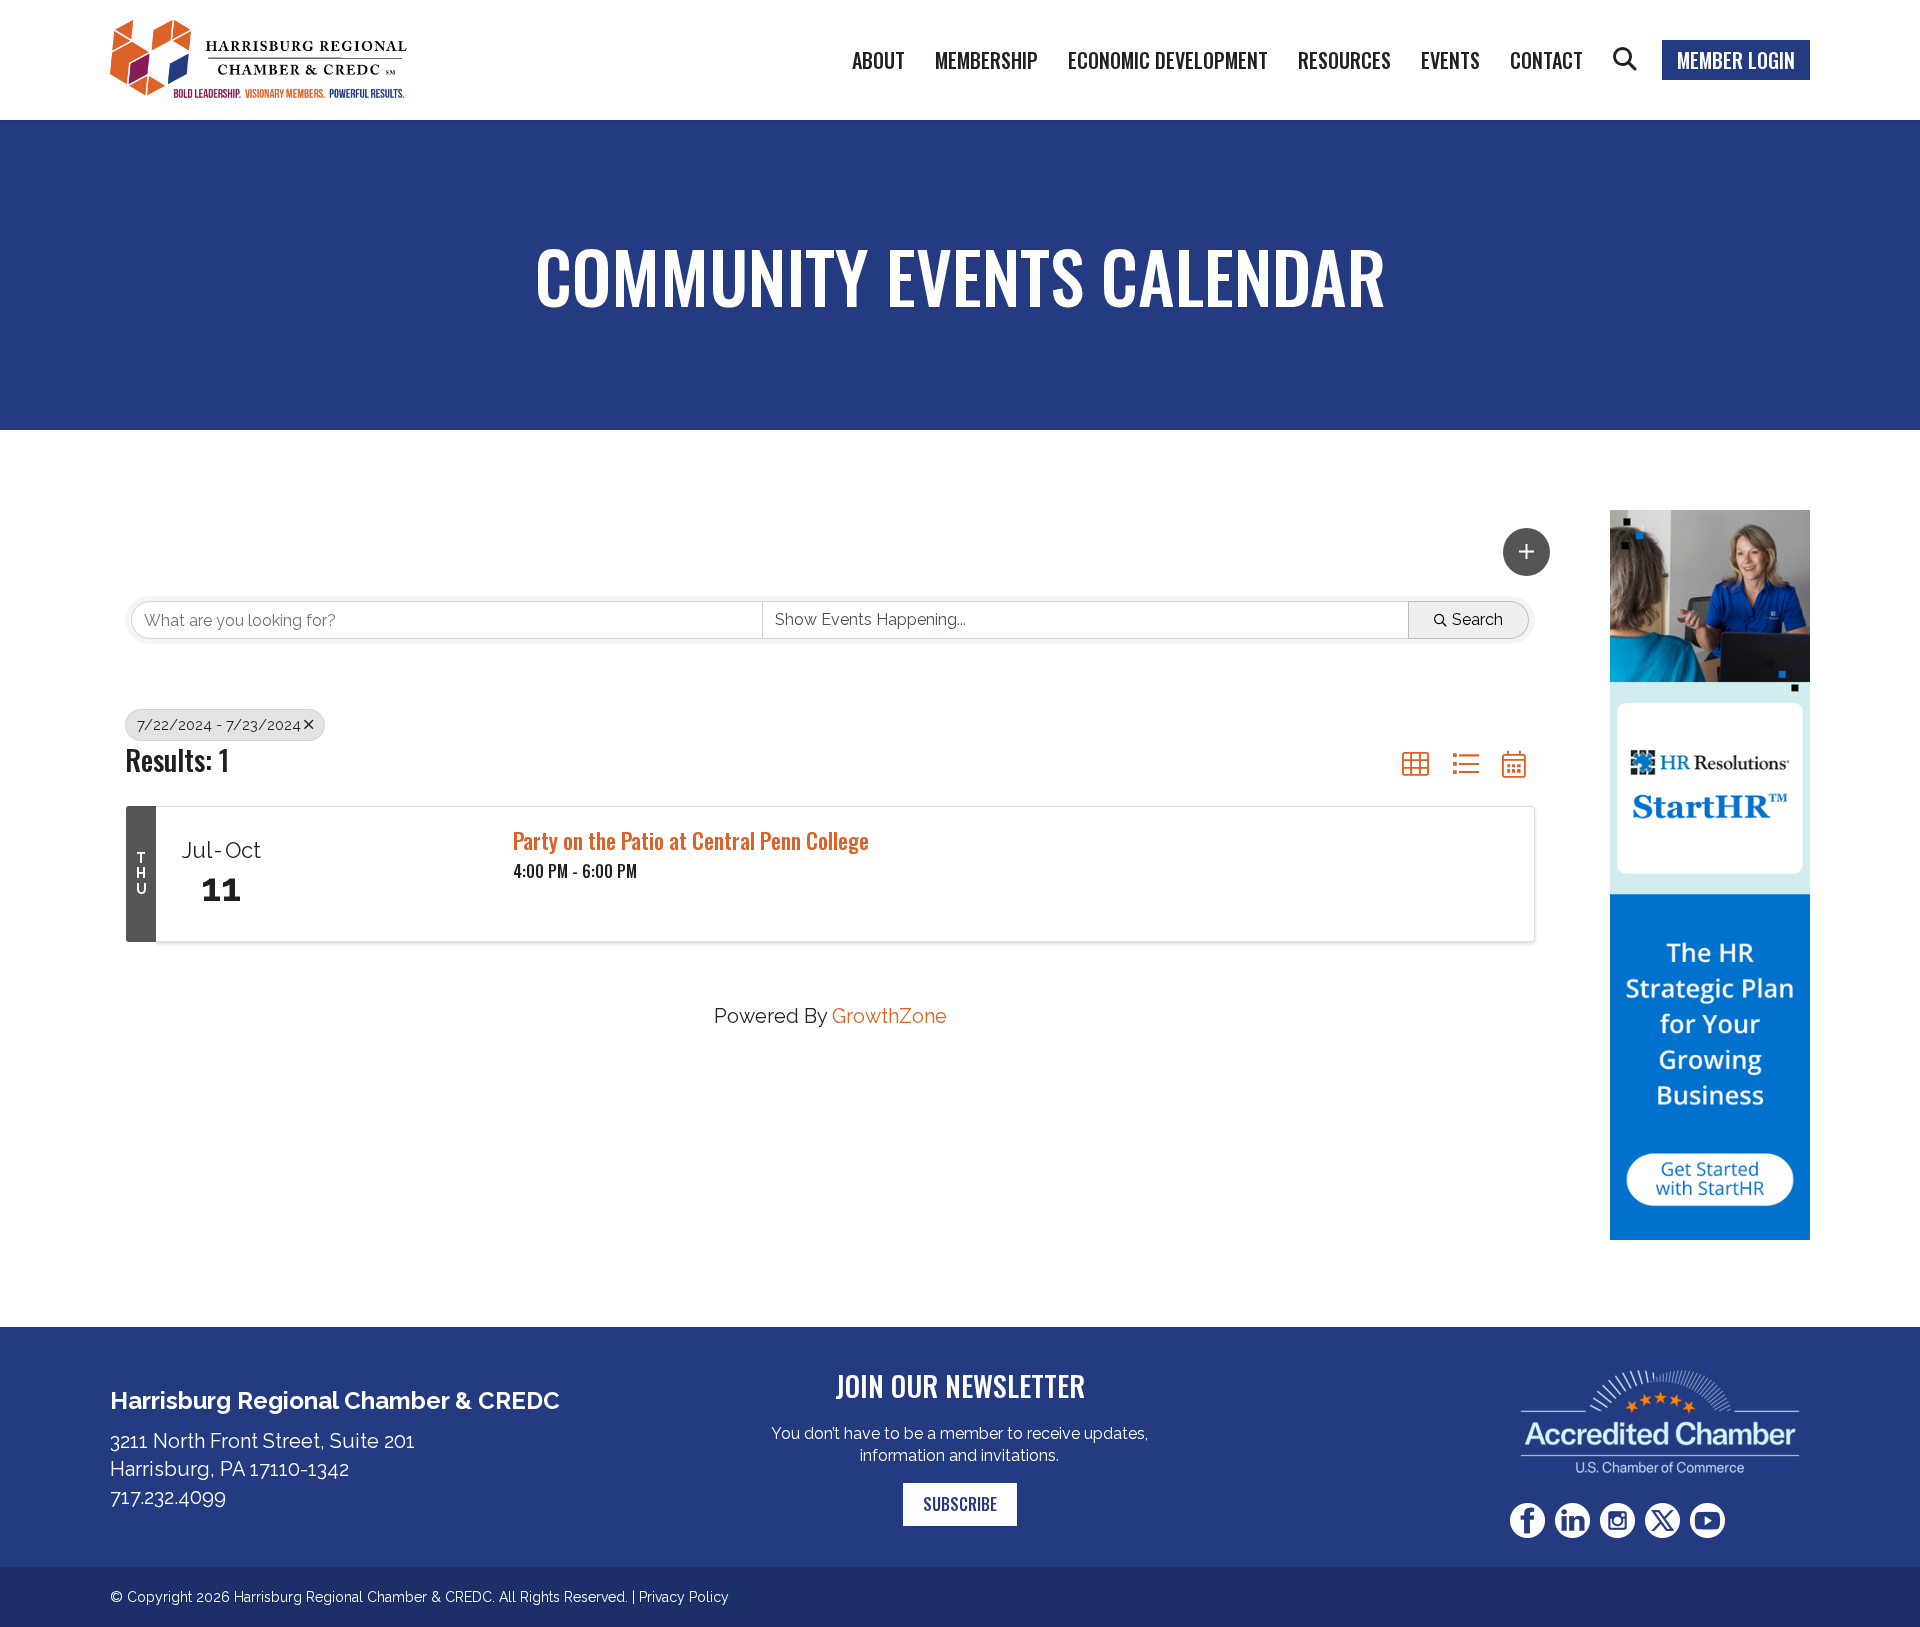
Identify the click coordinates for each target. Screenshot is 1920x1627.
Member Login (1736, 60)
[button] (1526, 552)
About (878, 60)
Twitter (1662, 1520)
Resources (1344, 60)
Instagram (1617, 1520)
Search (1625, 60)
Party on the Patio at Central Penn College (691, 840)
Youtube (1707, 1520)
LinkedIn (1572, 1520)
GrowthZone (889, 1016)
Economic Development (1168, 60)
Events (1450, 60)
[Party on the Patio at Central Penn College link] (389, 874)
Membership (986, 60)
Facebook (1527, 1520)
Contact (1546, 60)
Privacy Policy (684, 1597)
